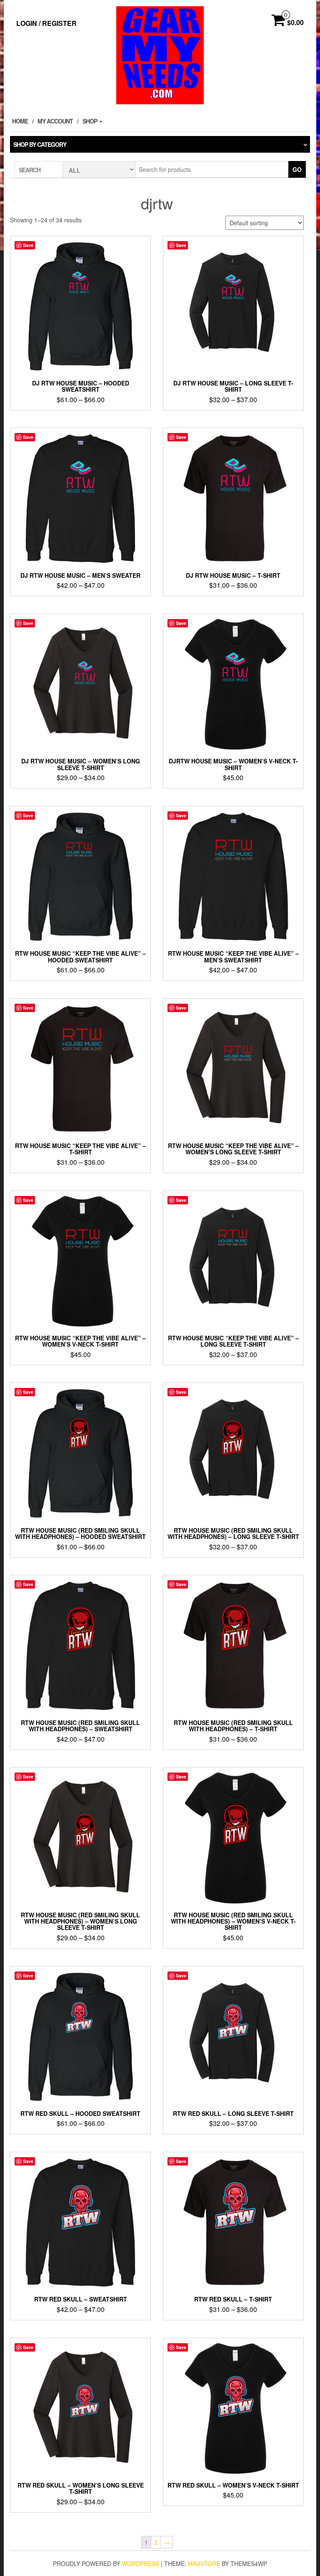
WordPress (140, 2563)
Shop (90, 121)
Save (28, 245)
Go (297, 169)
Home (20, 121)
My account (55, 121)
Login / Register (46, 23)
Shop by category (40, 144)
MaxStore (204, 2563)
